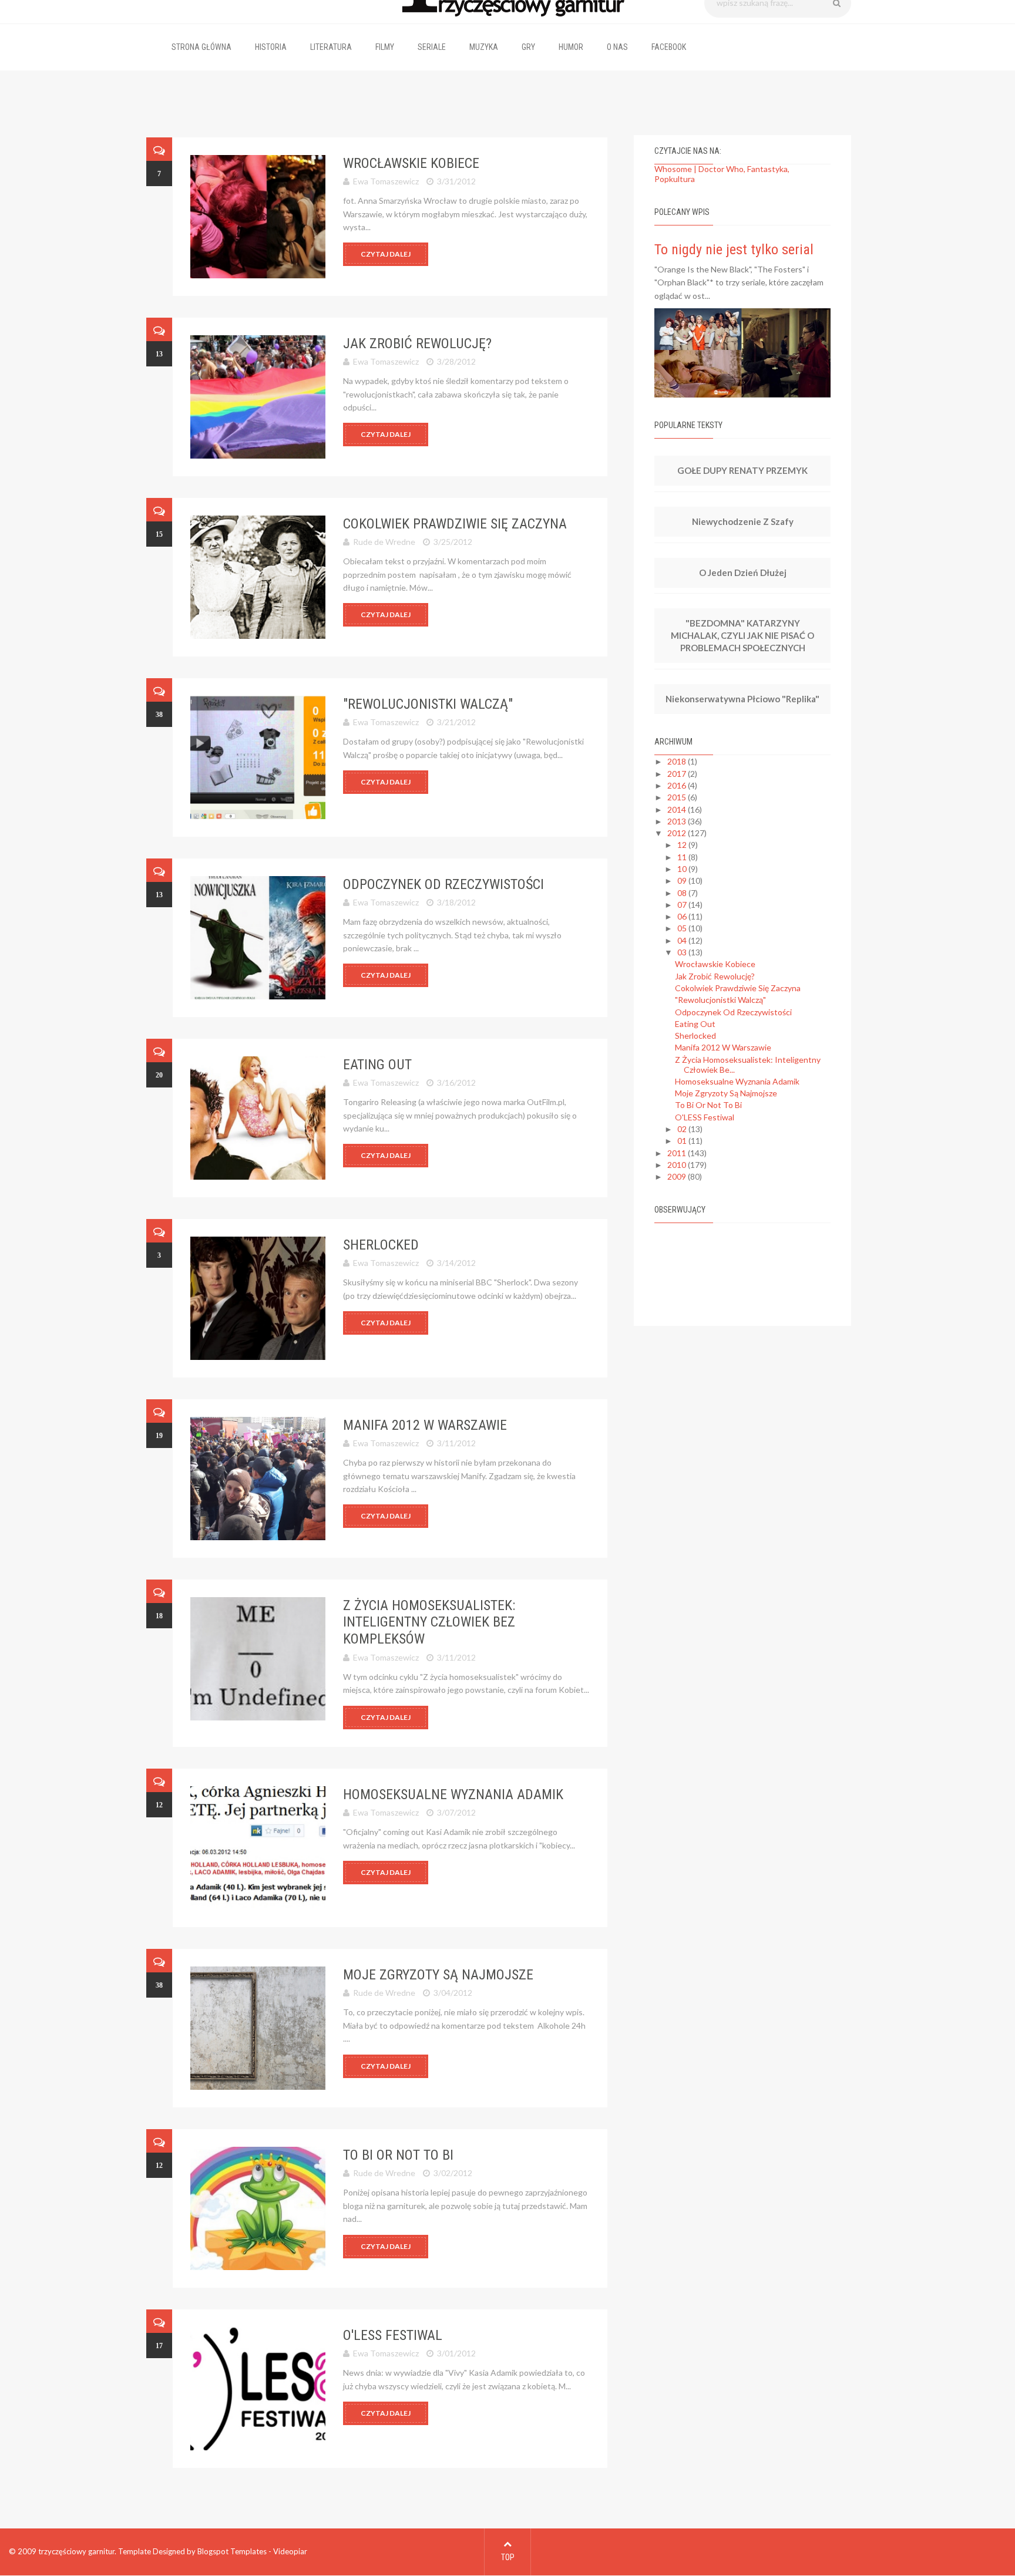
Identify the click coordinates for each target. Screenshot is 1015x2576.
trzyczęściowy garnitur (76, 2551)
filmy (385, 47)
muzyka (484, 47)
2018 (678, 761)
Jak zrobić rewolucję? (417, 344)
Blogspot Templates (232, 2551)
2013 (678, 821)
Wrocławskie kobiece (411, 163)
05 (683, 928)
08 (683, 893)
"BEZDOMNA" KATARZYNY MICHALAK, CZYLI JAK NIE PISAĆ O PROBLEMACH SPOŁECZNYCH (742, 635)
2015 (678, 797)
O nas (617, 47)
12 (683, 845)
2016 (678, 785)
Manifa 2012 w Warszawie (425, 1425)
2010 (678, 1165)
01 (683, 1141)
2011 (678, 1153)
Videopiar (290, 2551)
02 (683, 1129)
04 (683, 940)
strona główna (201, 47)
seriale (432, 47)
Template (135, 2551)
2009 (678, 1176)
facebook (669, 47)
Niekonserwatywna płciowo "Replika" (742, 699)
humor (571, 47)
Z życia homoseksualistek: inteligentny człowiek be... (748, 1065)
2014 (678, 809)
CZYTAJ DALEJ (386, 254)
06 (683, 916)
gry (528, 47)
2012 (678, 833)
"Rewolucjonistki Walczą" (428, 704)
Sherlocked (381, 1245)
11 (683, 857)
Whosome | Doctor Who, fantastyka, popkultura (722, 174)
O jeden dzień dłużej (743, 573)
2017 (678, 774)
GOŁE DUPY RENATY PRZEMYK (742, 470)
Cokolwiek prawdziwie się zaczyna (455, 524)
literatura (331, 47)
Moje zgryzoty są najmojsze (438, 1975)
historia (271, 47)
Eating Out (377, 1065)
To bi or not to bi (398, 2155)
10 (683, 869)
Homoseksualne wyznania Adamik (453, 1794)
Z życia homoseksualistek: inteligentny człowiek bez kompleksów (429, 1622)
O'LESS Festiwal (393, 2335)
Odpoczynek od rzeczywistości (443, 884)
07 (683, 905)
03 (683, 952)
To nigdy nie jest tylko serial (734, 250)
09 (683, 880)
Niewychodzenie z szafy (743, 521)
